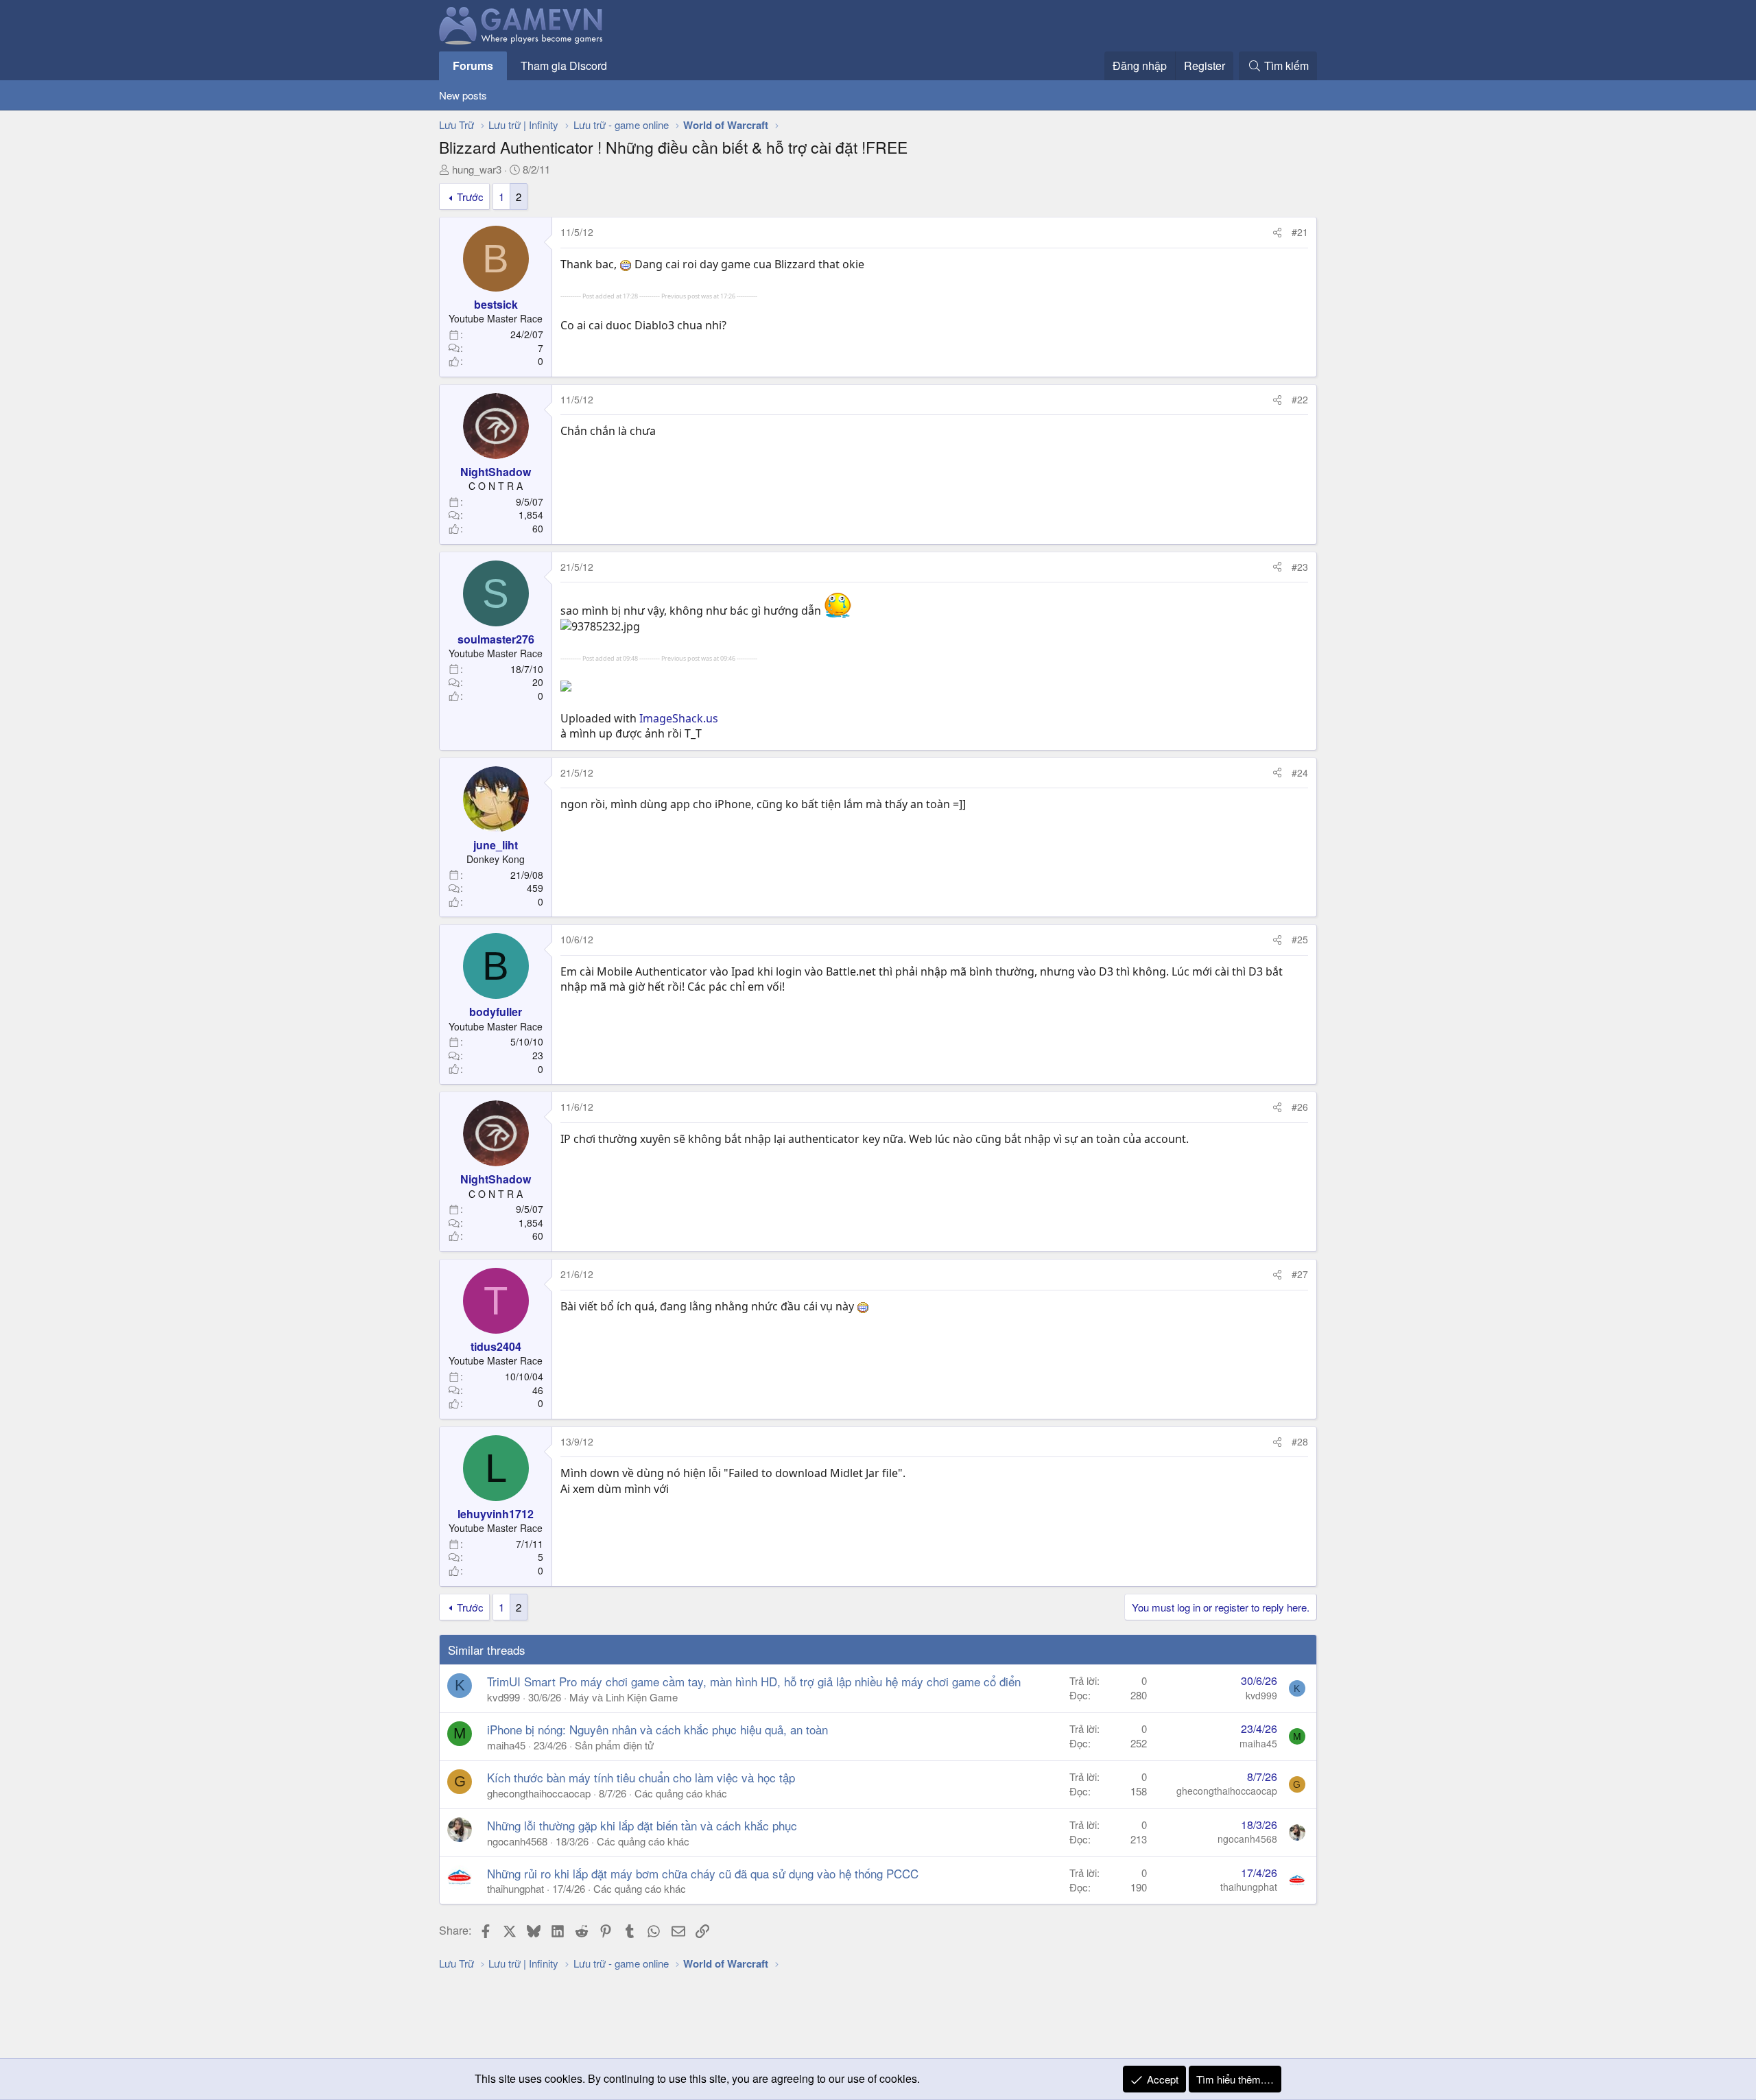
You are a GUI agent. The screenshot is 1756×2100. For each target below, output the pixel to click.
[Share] (1277, 233)
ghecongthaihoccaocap (539, 1793)
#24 (1300, 772)
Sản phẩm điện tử (614, 1745)
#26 (1300, 1107)
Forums (473, 66)
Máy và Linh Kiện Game (624, 1697)
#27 (1300, 1274)
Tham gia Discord (564, 66)
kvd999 (503, 1697)
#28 (1300, 1441)
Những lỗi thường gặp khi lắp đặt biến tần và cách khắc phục (642, 1825)
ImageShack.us (679, 718)
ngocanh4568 (517, 1841)
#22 (1300, 399)
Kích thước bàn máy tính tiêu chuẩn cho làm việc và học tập (641, 1777)
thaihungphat (515, 1888)
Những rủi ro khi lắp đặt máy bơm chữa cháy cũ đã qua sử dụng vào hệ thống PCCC (703, 1873)
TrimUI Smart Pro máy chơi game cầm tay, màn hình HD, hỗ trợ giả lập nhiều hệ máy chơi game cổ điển (754, 1681)
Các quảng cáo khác (681, 1793)
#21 (1300, 232)
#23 (1300, 567)
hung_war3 (477, 169)
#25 (1300, 939)
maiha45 (506, 1745)
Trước (470, 197)
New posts (463, 95)
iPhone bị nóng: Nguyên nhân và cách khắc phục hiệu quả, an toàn (657, 1729)
